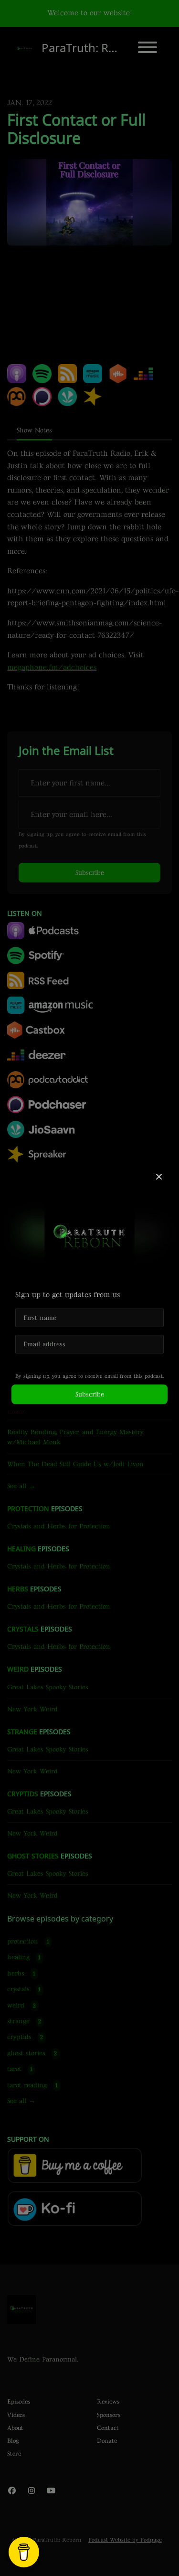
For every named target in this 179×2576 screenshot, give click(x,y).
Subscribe (90, 1394)
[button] (159, 1178)
